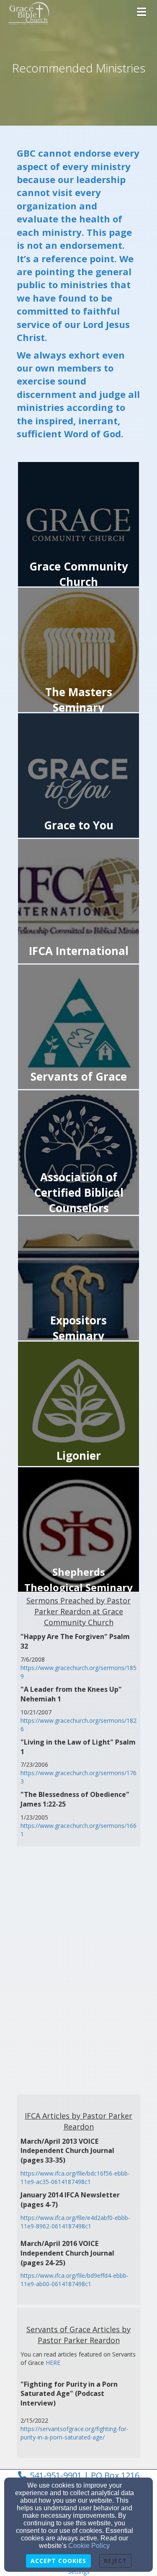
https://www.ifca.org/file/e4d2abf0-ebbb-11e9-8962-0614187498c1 (75, 2222)
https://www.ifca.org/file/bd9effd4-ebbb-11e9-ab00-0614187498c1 (75, 2280)
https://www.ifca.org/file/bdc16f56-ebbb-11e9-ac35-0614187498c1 (75, 2177)
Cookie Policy (89, 2546)
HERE (53, 2363)
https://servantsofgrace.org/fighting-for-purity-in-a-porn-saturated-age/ (75, 2433)
